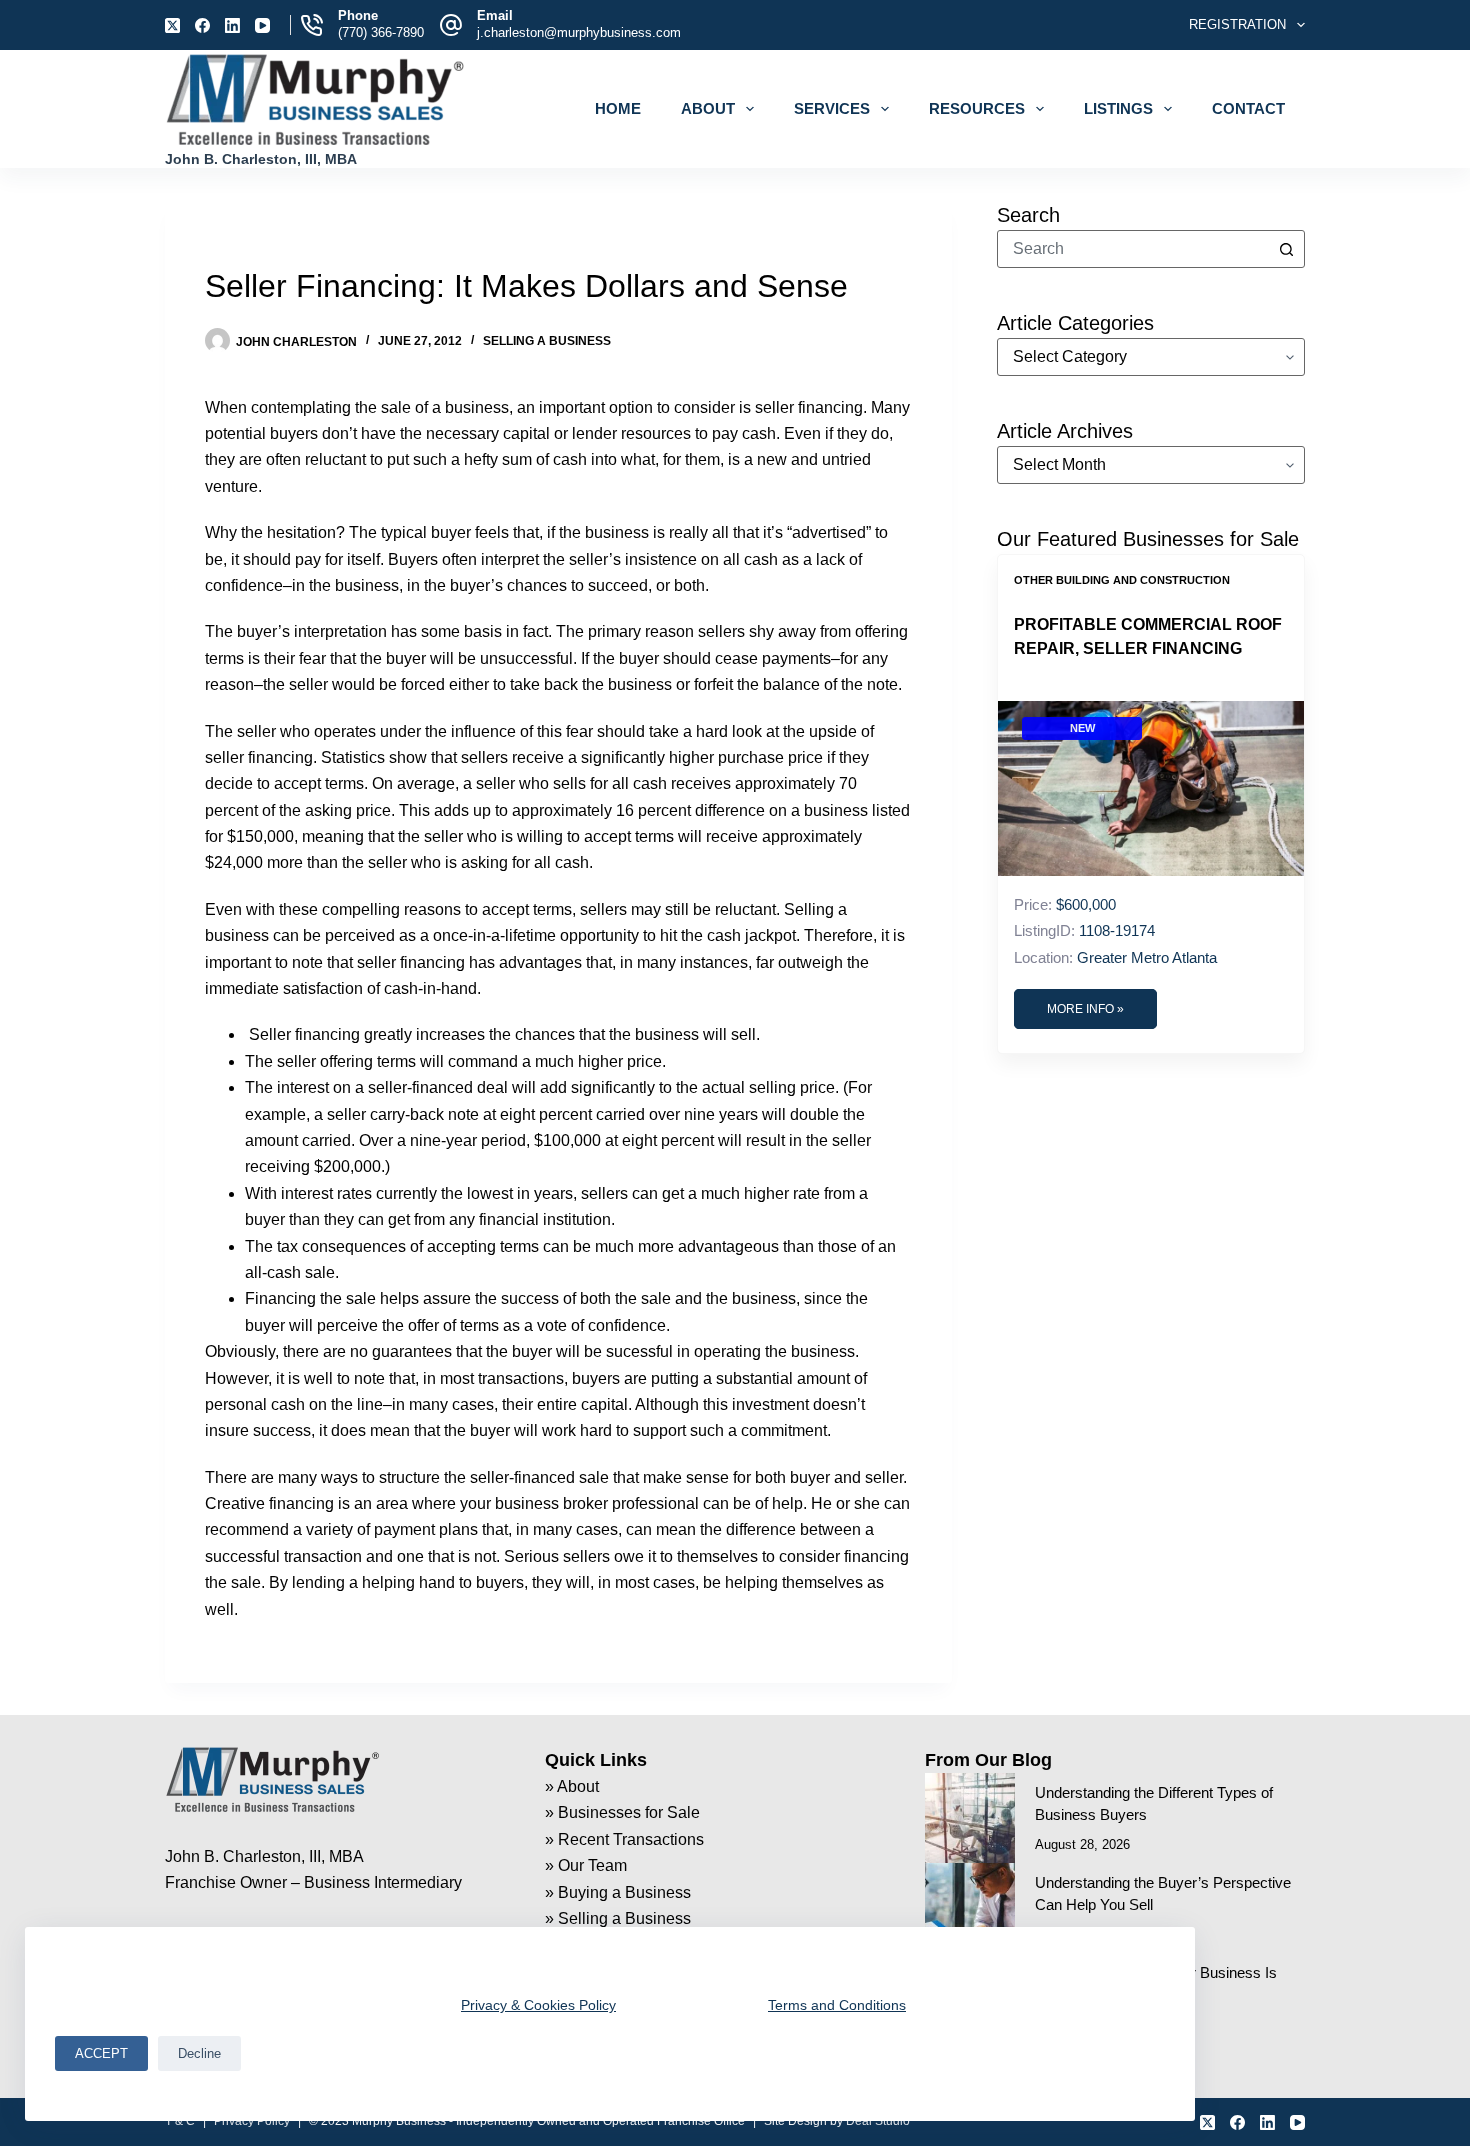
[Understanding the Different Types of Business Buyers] (970, 1818)
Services (832, 108)
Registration (1237, 24)
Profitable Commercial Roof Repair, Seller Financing (1148, 636)
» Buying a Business (618, 1892)
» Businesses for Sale (622, 1812)
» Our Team (586, 1865)
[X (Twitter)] (172, 25)
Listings (1118, 108)
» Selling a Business (618, 1918)
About (708, 108)
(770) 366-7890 (381, 32)
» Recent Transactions (624, 1839)
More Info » (1085, 1009)
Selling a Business (547, 341)
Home (618, 108)
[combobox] (1133, 249)
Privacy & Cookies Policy (538, 2005)
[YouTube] (262, 25)
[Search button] (1286, 249)
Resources (977, 108)
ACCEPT (101, 2053)
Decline (199, 2053)
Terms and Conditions (837, 2005)
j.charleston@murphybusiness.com (579, 32)
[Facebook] (202, 25)
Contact (1248, 108)
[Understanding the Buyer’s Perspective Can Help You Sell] (970, 1908)
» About (572, 1786)
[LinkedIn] (232, 25)
